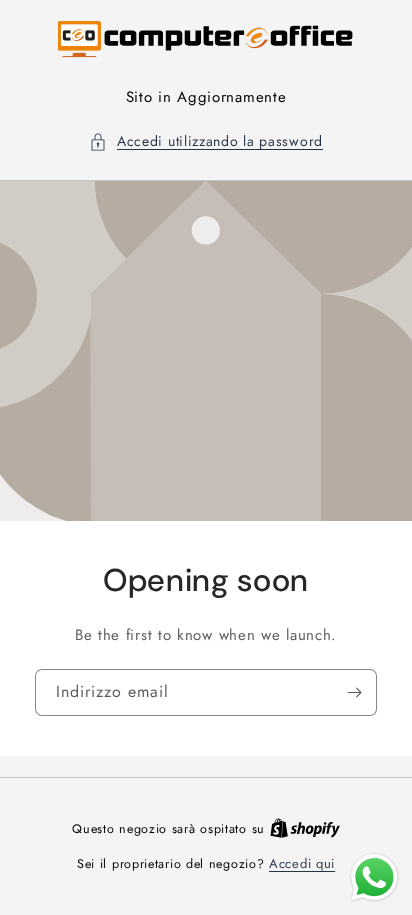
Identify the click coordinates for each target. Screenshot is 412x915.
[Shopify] (305, 828)
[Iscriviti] (354, 691)
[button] (206, 141)
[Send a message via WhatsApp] (374, 877)
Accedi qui (302, 863)
